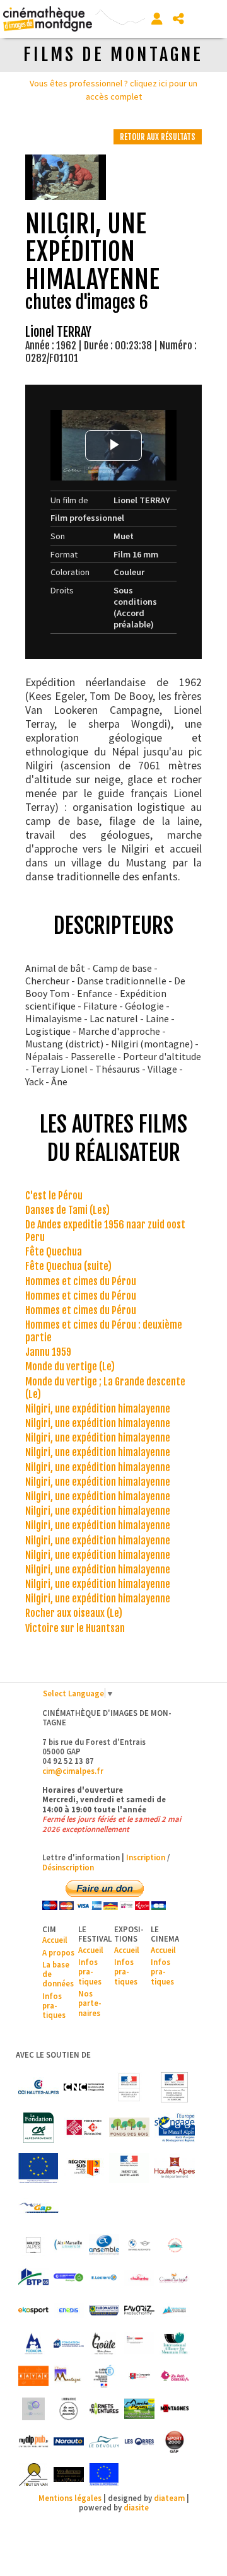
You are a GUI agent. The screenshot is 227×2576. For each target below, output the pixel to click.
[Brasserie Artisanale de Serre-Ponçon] (175, 2245)
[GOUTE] (104, 2343)
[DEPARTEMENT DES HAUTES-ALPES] (175, 2168)
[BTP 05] (33, 2278)
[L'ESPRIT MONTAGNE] (69, 2376)
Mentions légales (70, 2498)
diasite (136, 2507)
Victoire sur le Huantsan (75, 1628)
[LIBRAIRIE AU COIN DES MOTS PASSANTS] (69, 2409)
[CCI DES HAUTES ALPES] (38, 2087)
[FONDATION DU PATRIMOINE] (84, 2128)
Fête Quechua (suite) (68, 1266)
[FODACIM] (33, 2343)
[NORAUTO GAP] (69, 2442)
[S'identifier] (157, 19)
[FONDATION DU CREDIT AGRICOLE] (38, 2128)
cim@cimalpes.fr (73, 1771)
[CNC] (84, 2087)
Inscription (146, 1857)
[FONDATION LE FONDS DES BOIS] (129, 2128)
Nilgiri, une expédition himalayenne (98, 1409)
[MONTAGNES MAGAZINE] (175, 2409)
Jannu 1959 (48, 1352)
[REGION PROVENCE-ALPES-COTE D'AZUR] (84, 2168)
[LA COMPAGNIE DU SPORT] (139, 2376)
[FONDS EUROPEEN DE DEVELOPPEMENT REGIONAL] (38, 2168)
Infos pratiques (54, 2006)
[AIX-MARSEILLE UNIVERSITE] (69, 2245)
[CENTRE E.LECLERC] (104, 2278)
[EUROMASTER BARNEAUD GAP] (104, 2311)
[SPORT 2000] (175, 2442)
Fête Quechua (54, 1252)
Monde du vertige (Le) (70, 1367)
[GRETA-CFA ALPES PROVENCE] (139, 2343)
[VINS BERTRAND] (69, 2474)
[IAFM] (175, 2343)
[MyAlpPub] (33, 2442)
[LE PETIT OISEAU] (175, 2376)
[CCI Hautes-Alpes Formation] (69, 2278)
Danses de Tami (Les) (67, 1210)
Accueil (55, 1940)
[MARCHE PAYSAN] (139, 2409)
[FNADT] (175, 2087)
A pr (49, 1952)
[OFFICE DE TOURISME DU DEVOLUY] (104, 2442)
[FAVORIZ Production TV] (139, 2311)
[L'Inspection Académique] (104, 2376)
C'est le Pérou (54, 1196)
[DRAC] (129, 2087)
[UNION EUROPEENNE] (104, 2474)
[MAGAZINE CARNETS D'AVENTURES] (104, 2409)
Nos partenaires (90, 2003)
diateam (169, 2498)
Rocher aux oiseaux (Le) (74, 1613)
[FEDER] (175, 2128)
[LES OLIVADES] (33, 2409)
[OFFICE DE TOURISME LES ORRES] (139, 2442)
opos (65, 1952)
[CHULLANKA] (139, 2278)
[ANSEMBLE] (104, 2245)
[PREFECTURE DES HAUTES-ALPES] (129, 2168)
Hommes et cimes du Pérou (81, 1281)
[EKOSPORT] (33, 2311)
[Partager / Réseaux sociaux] (178, 19)
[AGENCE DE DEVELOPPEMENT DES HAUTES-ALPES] (33, 2245)
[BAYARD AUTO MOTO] (139, 2245)
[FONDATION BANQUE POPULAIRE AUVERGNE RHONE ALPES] (69, 2343)
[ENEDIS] (69, 2311)
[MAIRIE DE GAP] (38, 2208)
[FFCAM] (175, 2311)
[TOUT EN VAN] (33, 2474)
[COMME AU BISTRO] (175, 2278)
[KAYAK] (33, 2376)
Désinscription (68, 1867)
